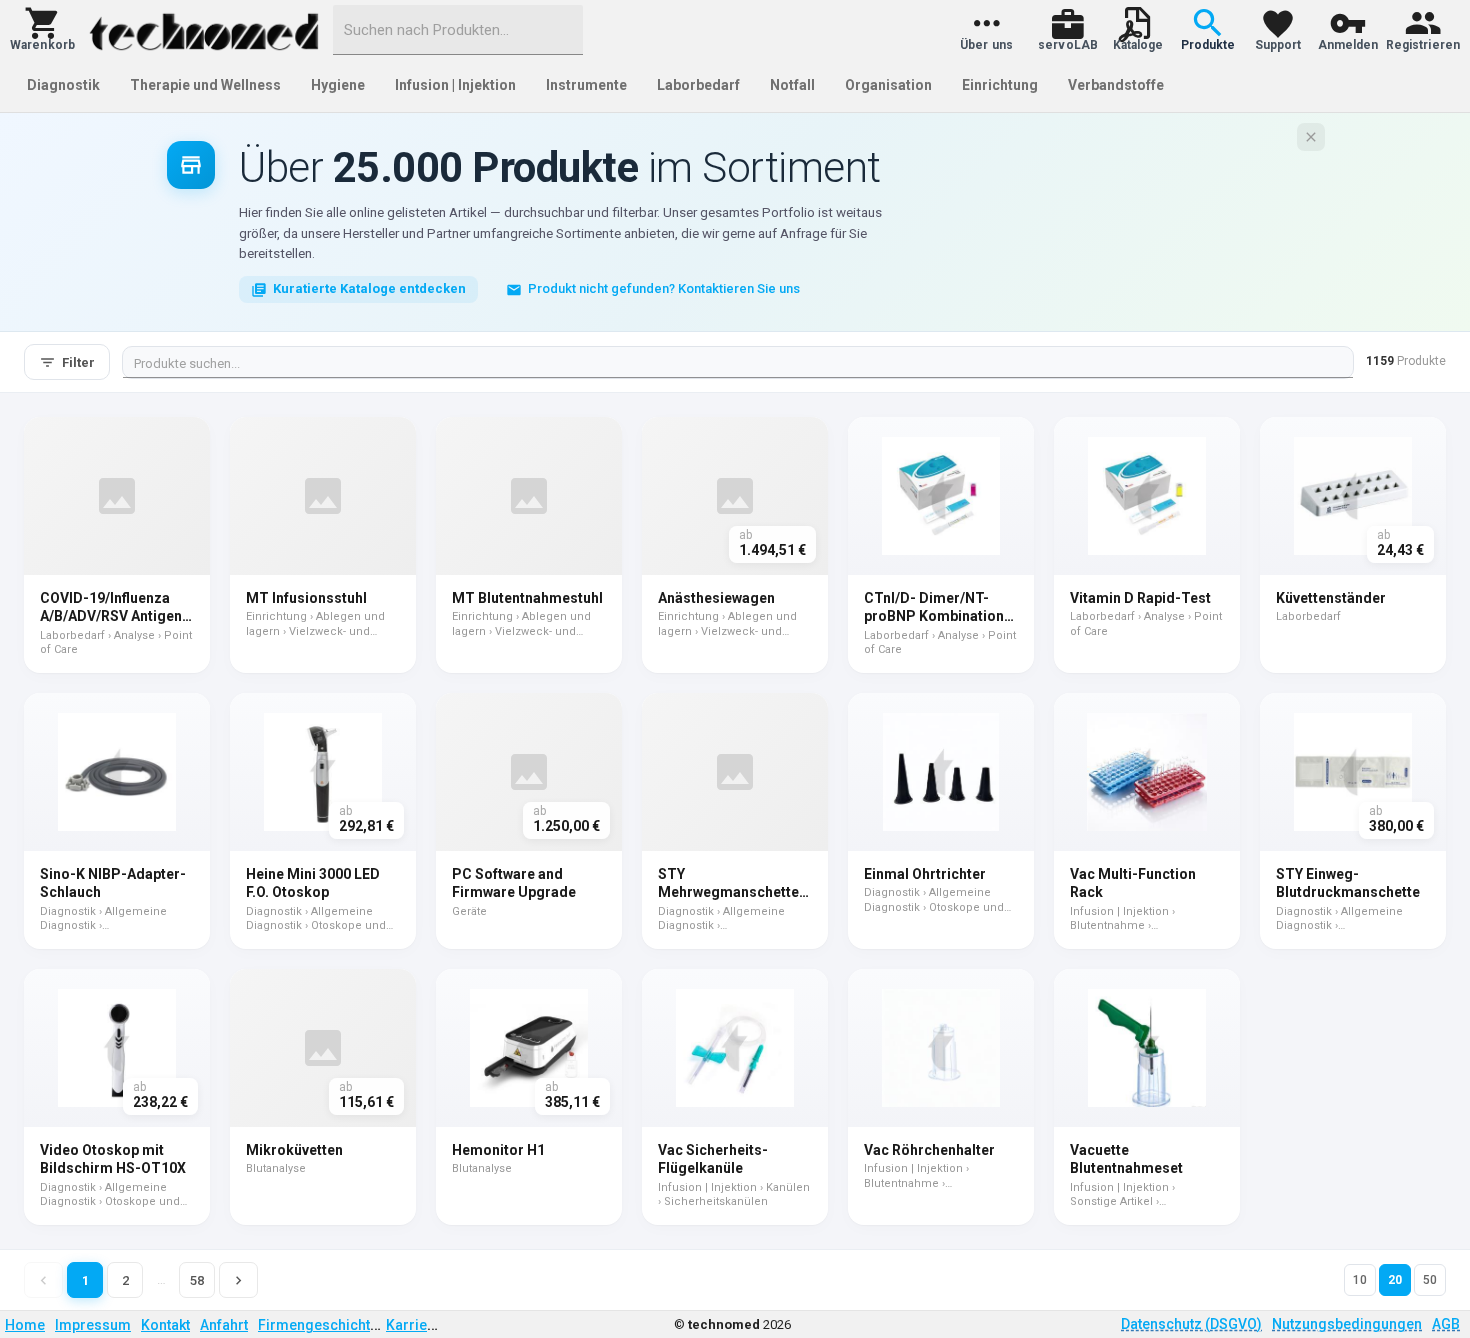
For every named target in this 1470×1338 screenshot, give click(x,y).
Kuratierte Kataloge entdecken (369, 288)
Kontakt (165, 1325)
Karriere (413, 1325)
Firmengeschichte (318, 1325)
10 (1360, 1280)
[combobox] (458, 30)
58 (197, 1280)
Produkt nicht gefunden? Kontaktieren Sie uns (664, 288)
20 (1395, 1280)
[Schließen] (1311, 137)
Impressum (93, 1325)
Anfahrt (224, 1325)
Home (25, 1325)
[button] (42, 30)
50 (1430, 1280)
